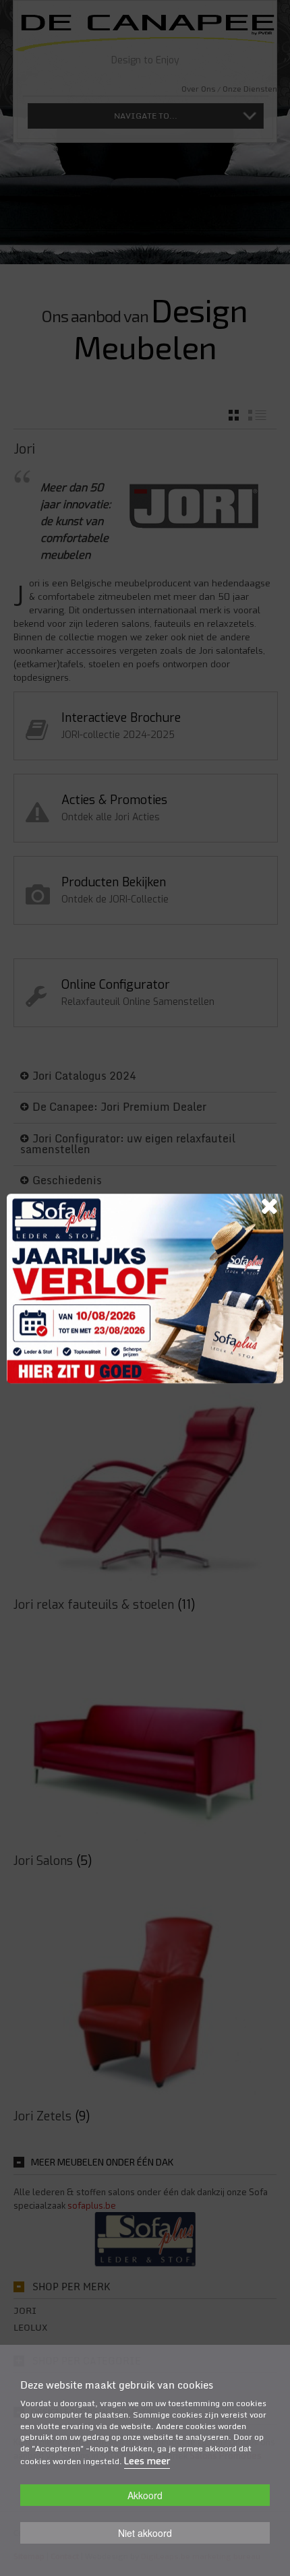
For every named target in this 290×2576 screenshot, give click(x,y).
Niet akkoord (145, 2533)
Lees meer (147, 2461)
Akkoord (145, 2495)
